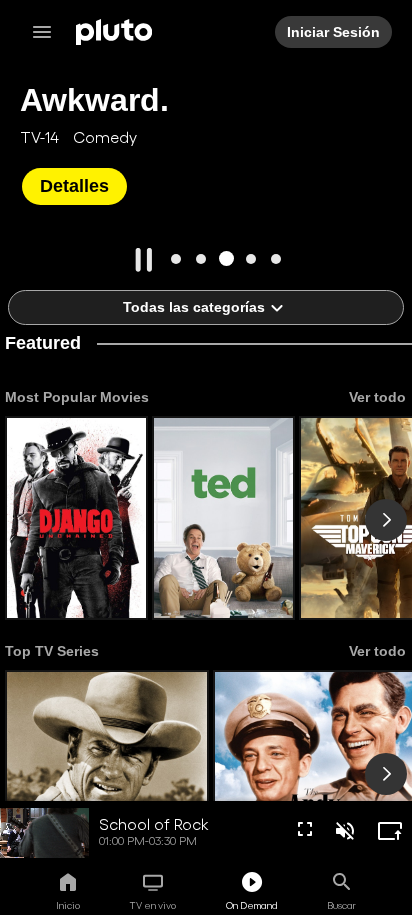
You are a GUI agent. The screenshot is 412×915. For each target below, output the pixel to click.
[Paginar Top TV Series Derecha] (386, 774)
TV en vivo (153, 905)
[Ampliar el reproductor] (390, 831)
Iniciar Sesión (334, 32)
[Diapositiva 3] (226, 258)
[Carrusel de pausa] (144, 260)
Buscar (341, 905)
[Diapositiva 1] (176, 258)
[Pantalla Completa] (305, 829)
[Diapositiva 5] (276, 258)
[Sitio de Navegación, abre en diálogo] (48, 32)
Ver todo (376, 397)
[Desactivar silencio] (345, 831)
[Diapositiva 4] (251, 258)
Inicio (68, 905)
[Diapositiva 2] (201, 258)
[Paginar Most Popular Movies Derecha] (386, 520)
